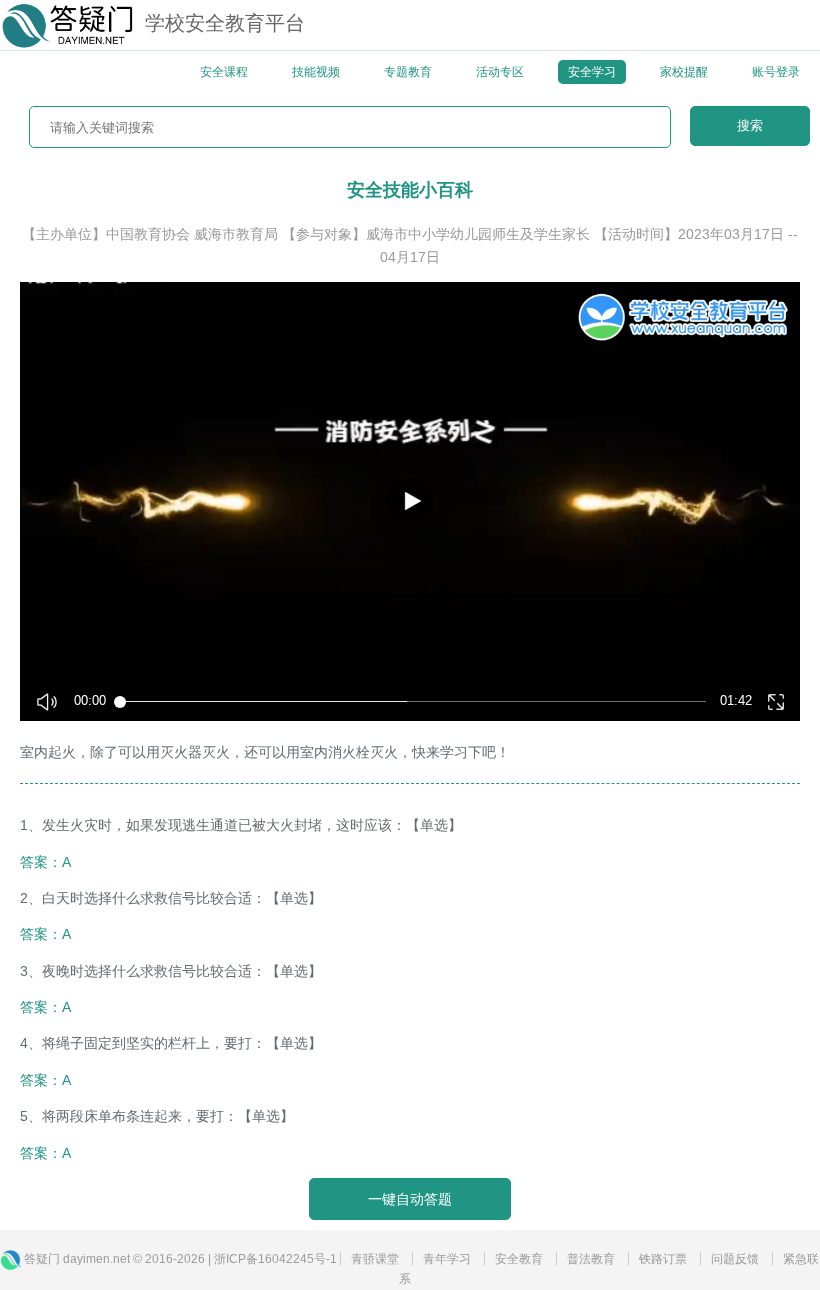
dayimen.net (96, 1259)
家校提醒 (684, 72)
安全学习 (592, 72)
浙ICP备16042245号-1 (275, 1259)
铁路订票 (663, 1259)
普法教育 (591, 1259)
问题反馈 (735, 1259)
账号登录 (776, 72)
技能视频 (316, 72)
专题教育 (408, 72)
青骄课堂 (375, 1259)
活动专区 (500, 72)
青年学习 (447, 1259)
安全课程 (224, 72)
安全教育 (519, 1259)
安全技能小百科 (410, 190)
